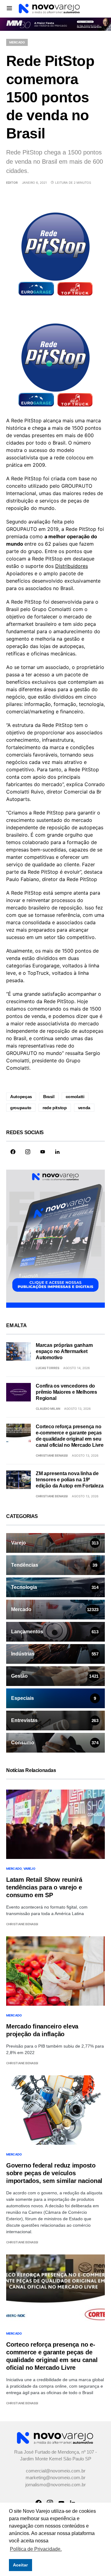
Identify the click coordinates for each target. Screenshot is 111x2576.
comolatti (75, 1097)
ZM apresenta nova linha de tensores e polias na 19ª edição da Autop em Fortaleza (70, 1480)
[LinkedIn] (57, 1152)
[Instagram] (28, 1152)
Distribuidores (72, 566)
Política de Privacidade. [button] (36, 2549)
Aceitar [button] (20, 2565)
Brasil (49, 1097)
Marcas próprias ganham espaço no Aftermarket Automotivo (64, 1352)
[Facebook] (13, 1152)
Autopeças (21, 1097)
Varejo (29, 1869)
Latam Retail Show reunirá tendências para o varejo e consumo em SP (44, 1888)
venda (84, 1108)
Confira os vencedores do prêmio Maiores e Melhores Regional (66, 1393)
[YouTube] (43, 1152)
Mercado (17, 43)
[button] (9, 8)
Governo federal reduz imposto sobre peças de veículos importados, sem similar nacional (54, 2174)
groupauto (21, 1108)
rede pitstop (55, 1108)
